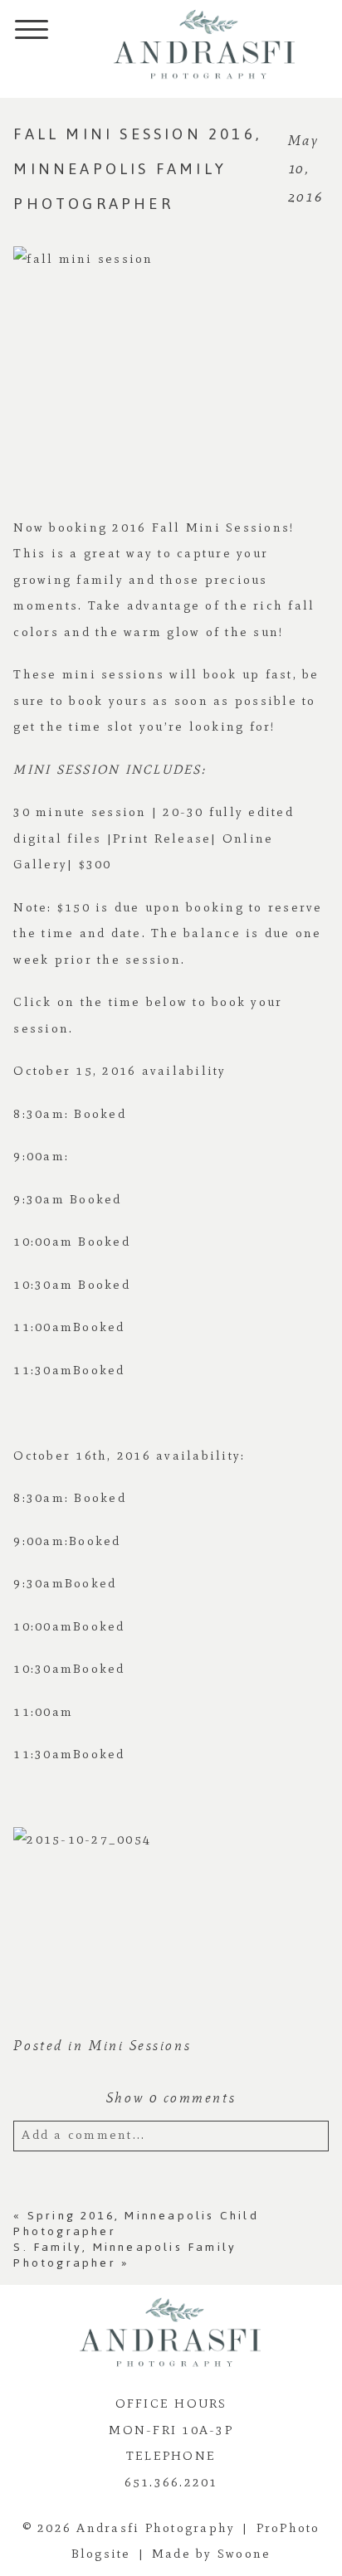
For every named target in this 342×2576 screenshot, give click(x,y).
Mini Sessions (140, 2046)
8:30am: (44, 1114)
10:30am (43, 1285)
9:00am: (41, 1156)
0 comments (171, 2098)
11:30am (43, 1370)
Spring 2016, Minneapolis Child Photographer (136, 2224)
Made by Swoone (212, 2554)
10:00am (43, 1242)
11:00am (43, 1327)
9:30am (39, 1199)
